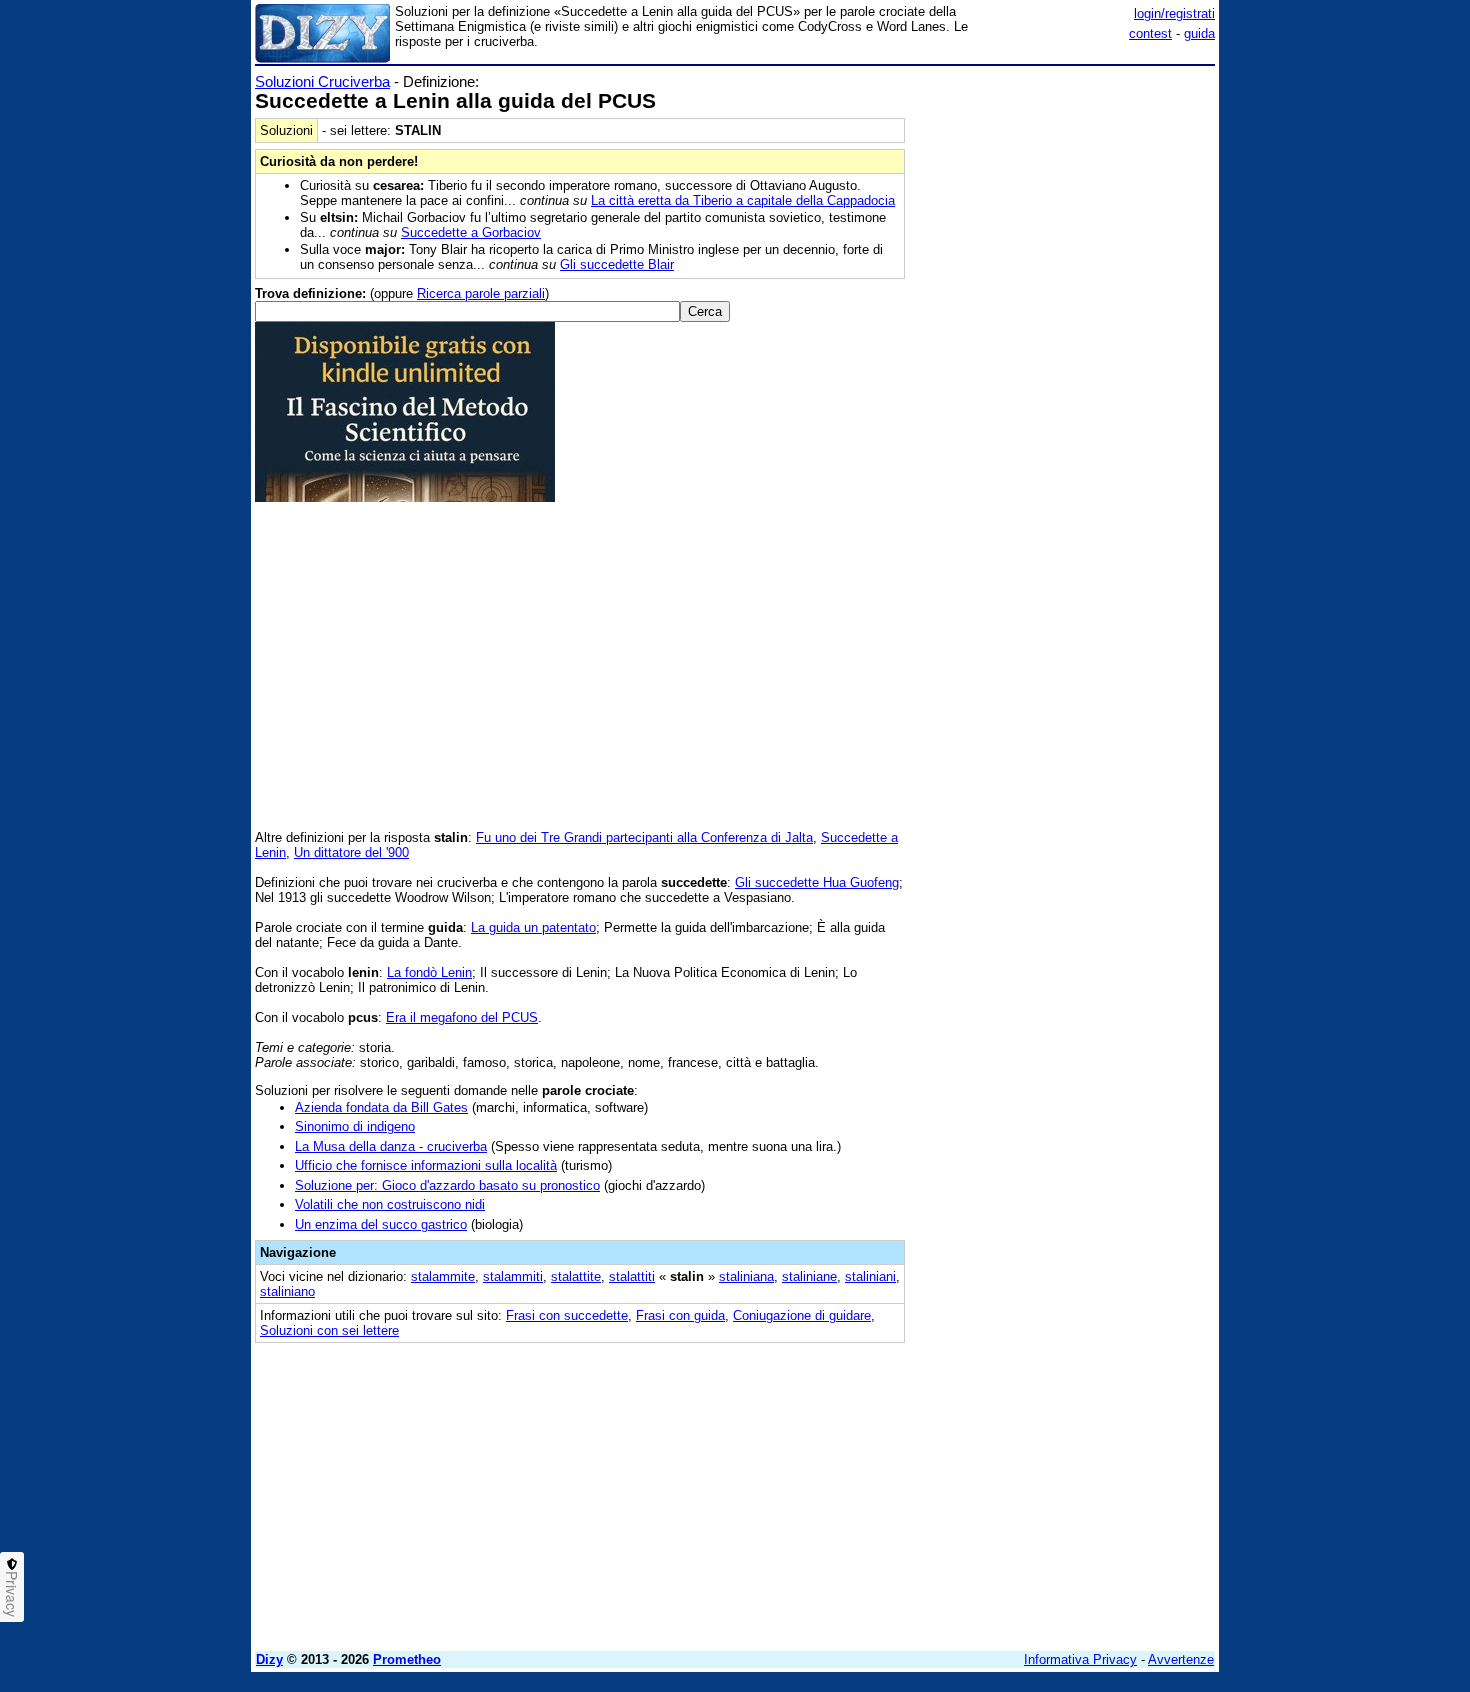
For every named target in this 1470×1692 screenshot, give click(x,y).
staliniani (870, 1276)
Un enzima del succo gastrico (381, 1224)
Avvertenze (1181, 1659)
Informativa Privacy (1080, 1659)
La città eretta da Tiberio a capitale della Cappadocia (743, 200)
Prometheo (407, 1659)
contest (1150, 33)
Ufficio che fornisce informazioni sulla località (426, 1165)
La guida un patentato (533, 927)
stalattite (576, 1276)
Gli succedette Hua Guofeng (817, 882)
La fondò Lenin (429, 972)
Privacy (12, 1594)
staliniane (809, 1276)
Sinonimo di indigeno (355, 1126)
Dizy (269, 1659)
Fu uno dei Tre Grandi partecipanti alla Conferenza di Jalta (644, 837)
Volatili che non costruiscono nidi (390, 1204)
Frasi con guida (680, 1315)
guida (1199, 33)
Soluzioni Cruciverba (322, 81)
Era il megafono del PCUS (462, 1017)
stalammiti (513, 1276)
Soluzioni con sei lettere (329, 1330)
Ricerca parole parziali (481, 293)
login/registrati (1174, 13)
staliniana (746, 1276)
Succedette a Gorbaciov (471, 232)
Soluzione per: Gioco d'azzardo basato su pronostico (447, 1185)
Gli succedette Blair (617, 264)
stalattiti (632, 1276)
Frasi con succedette (567, 1315)
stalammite (443, 1276)
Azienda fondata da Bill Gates (381, 1107)
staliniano (287, 1291)
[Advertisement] (1065, 373)
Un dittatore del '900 (351, 852)
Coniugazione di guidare (802, 1315)
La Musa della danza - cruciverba (391, 1146)
